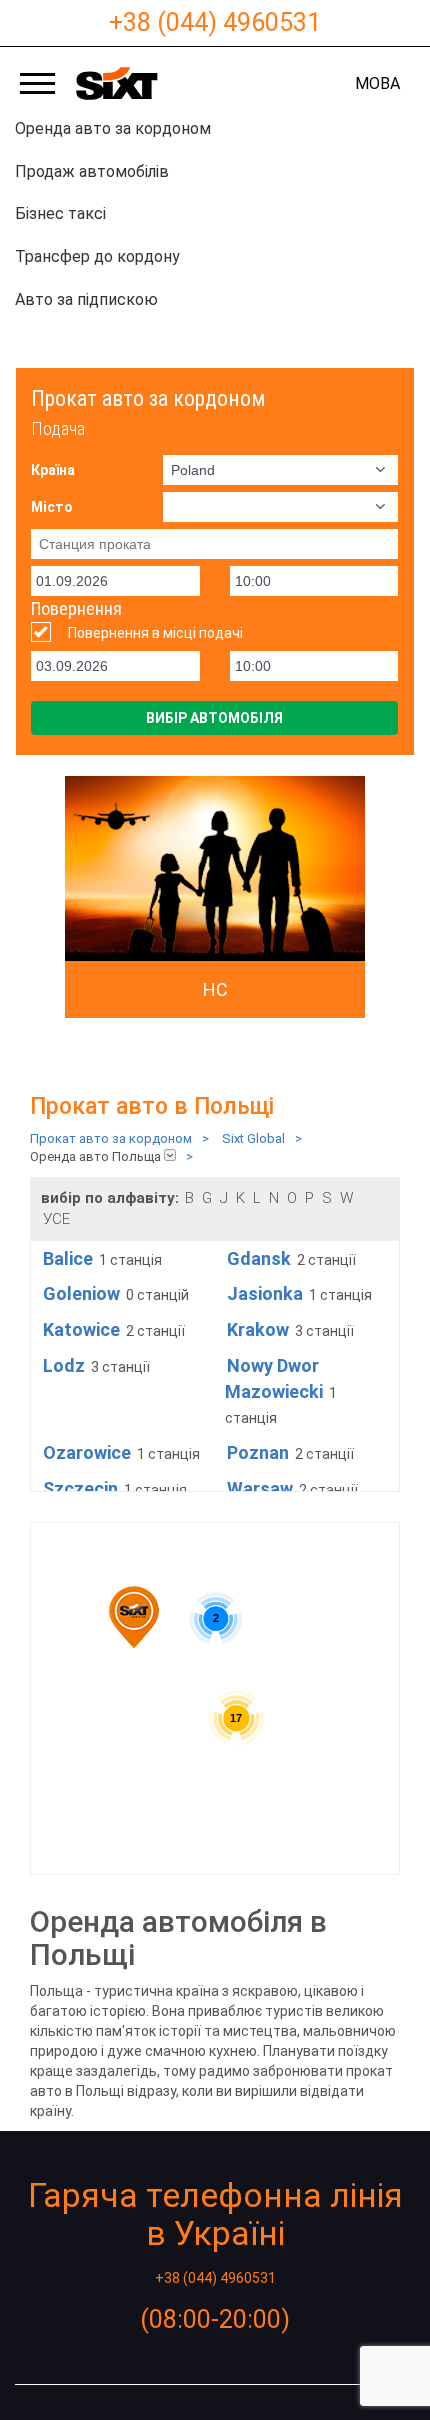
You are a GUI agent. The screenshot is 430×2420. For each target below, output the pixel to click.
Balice (68, 1258)
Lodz (64, 1365)
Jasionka (265, 1293)
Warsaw (260, 1488)
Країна (53, 470)
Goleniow (81, 1293)
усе (56, 1219)
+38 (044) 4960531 (215, 22)
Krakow (258, 1329)
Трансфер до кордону (97, 256)
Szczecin (80, 1488)
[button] (134, 1617)
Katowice (81, 1329)
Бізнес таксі (60, 213)
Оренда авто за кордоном (113, 128)
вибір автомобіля (214, 718)
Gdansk (259, 1258)
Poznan (258, 1452)
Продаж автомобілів (92, 171)
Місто (52, 507)
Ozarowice (87, 1452)
